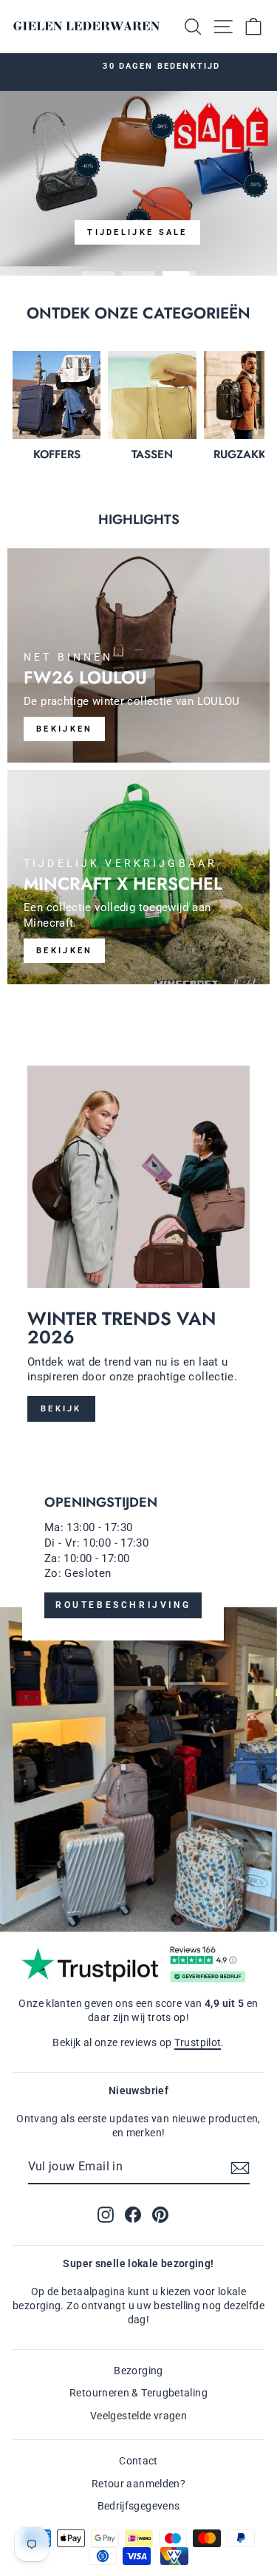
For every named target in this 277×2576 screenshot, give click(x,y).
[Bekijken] (138, 655)
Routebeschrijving (123, 1605)
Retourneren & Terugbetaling (138, 2393)
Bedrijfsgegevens (139, 2506)
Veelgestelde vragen (138, 2416)
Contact (138, 2461)
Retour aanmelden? (138, 2484)
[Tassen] (152, 395)
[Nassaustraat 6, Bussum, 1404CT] (138, 1691)
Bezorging (138, 2371)
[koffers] (57, 395)
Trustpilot (198, 2042)
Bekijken (64, 951)
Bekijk (61, 1409)
